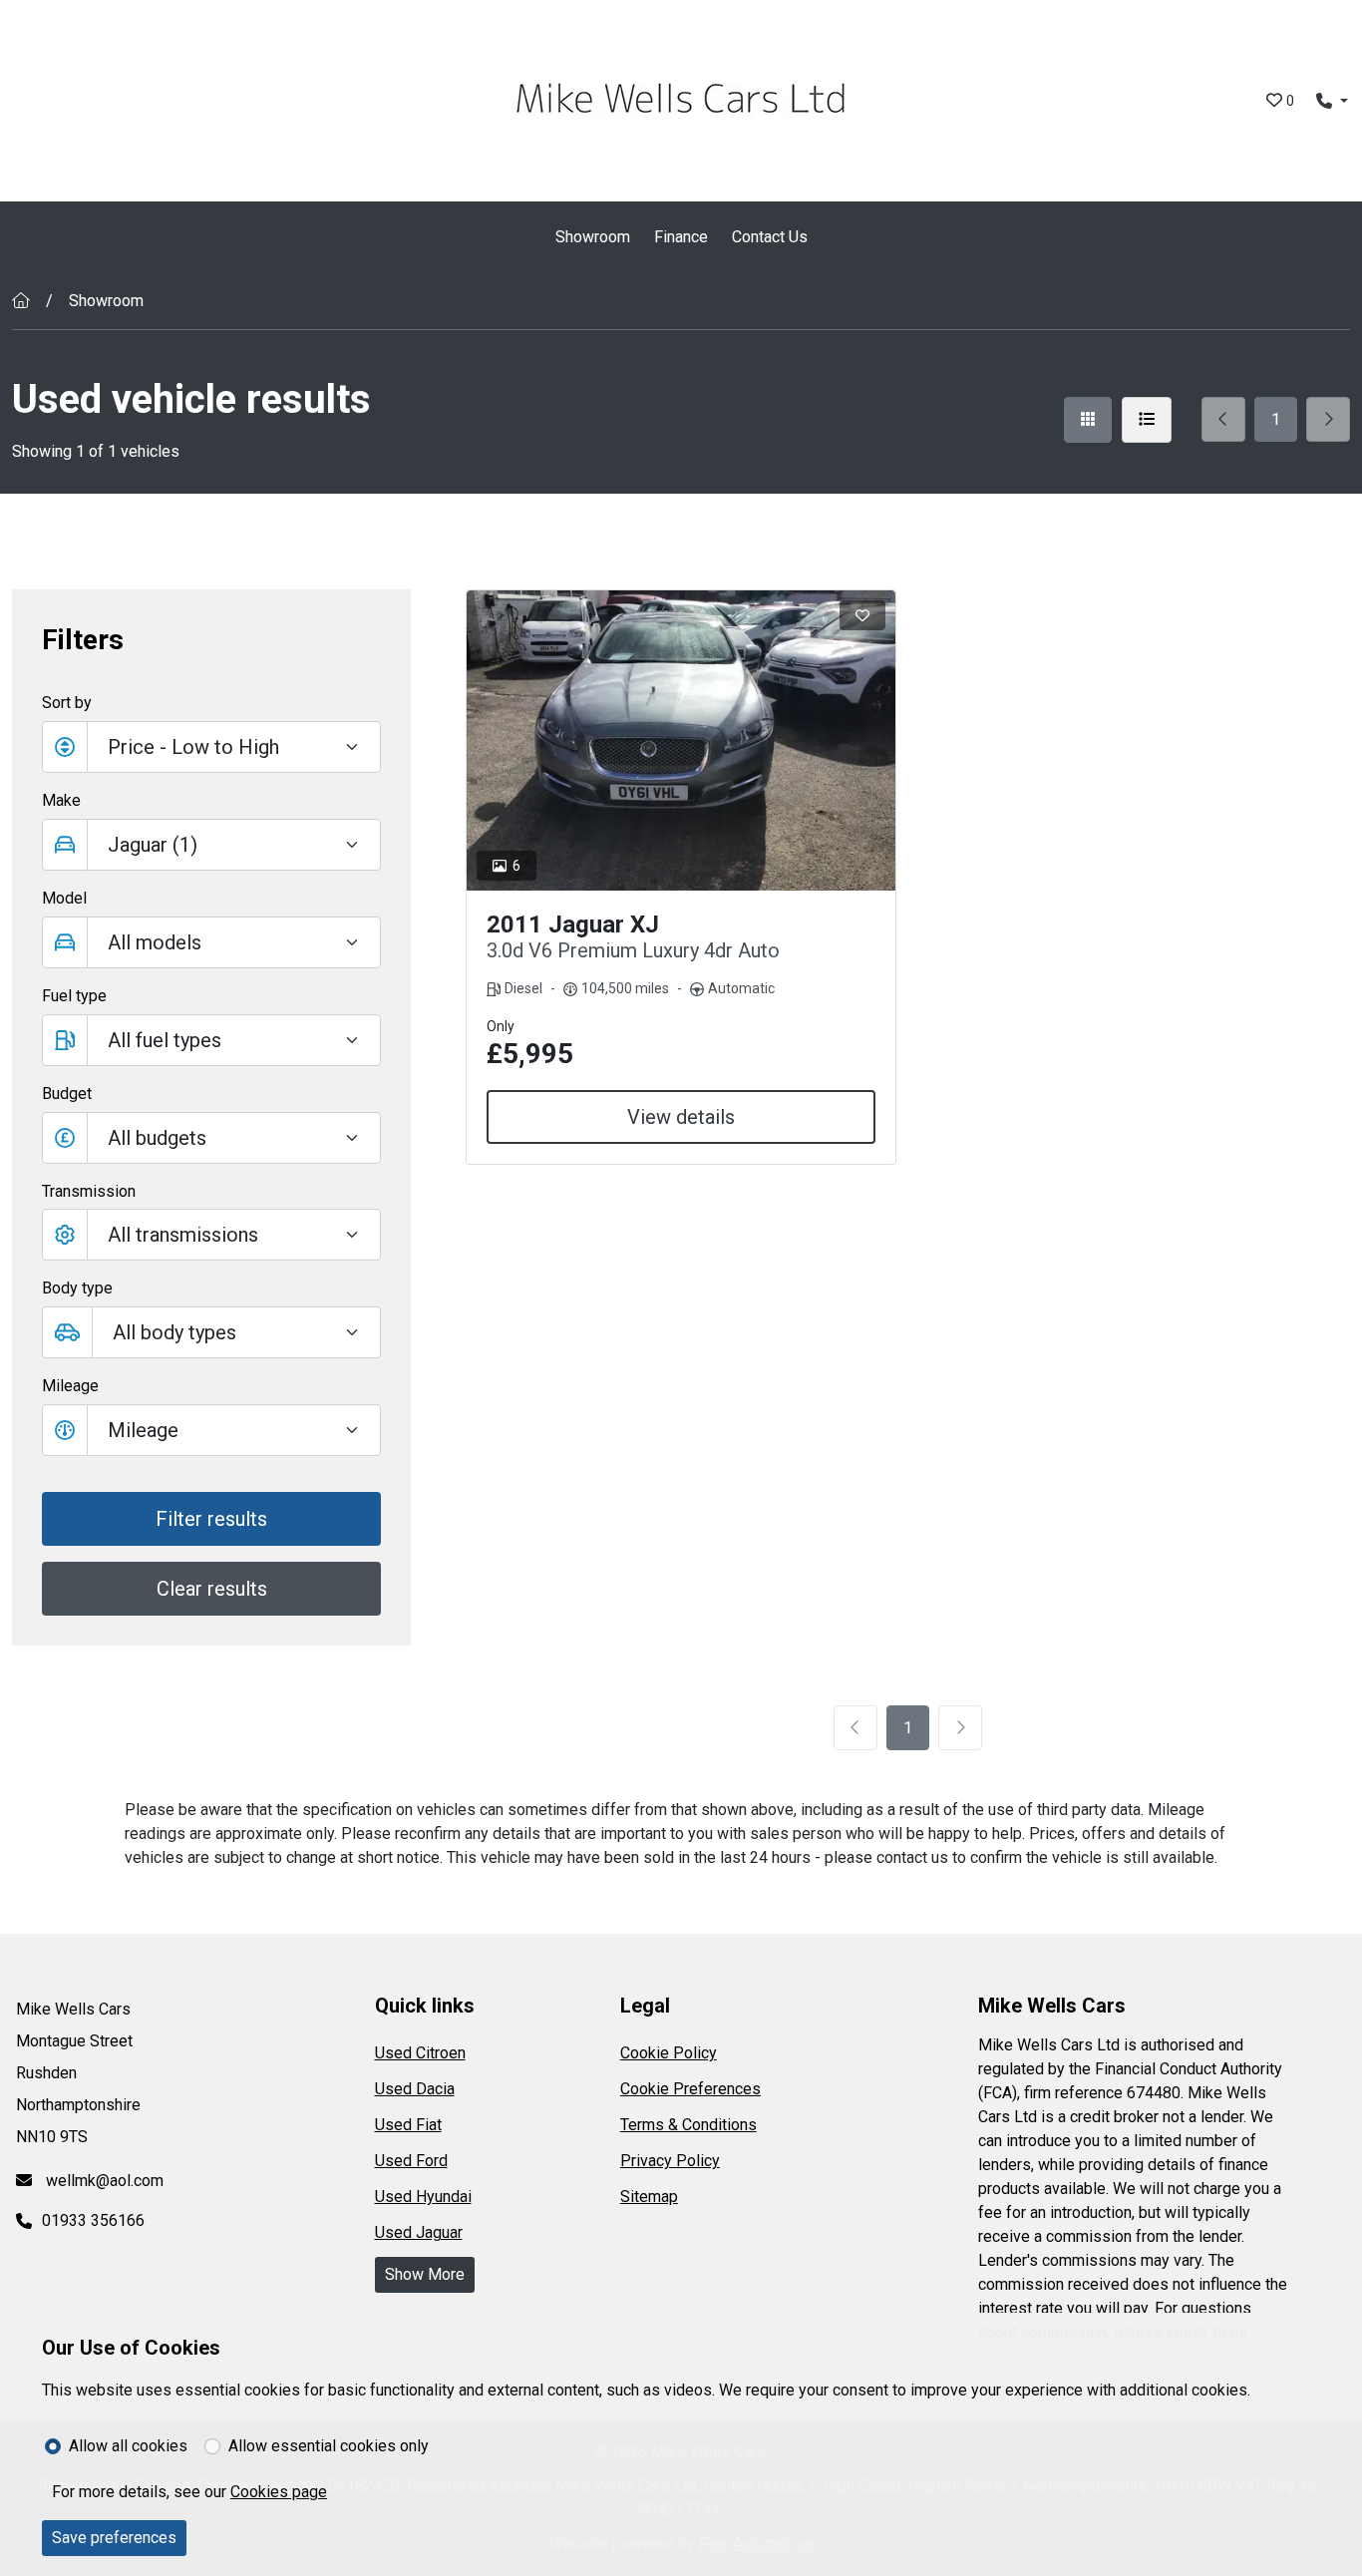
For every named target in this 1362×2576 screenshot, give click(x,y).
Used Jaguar (419, 2232)
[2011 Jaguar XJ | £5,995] (681, 740)
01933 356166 (93, 2220)
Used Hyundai (423, 2197)
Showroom (593, 237)
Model (64, 898)
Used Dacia (415, 2089)
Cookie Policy (669, 2053)
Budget (67, 1094)
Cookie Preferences (690, 2089)
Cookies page (279, 2492)
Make (61, 800)
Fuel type (74, 996)
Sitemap (649, 2197)
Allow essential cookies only (329, 2446)
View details (681, 1117)
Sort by (67, 703)
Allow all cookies (128, 2446)
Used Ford (411, 2161)
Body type (77, 1288)
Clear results (212, 1589)
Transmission (89, 1191)
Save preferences (114, 2538)
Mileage (70, 1386)
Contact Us (770, 237)
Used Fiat (408, 2125)
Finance (681, 237)
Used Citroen (420, 2053)
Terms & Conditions (688, 2125)
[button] (211, 1138)
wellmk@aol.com (103, 2181)
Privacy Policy (670, 2161)
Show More (425, 2274)
